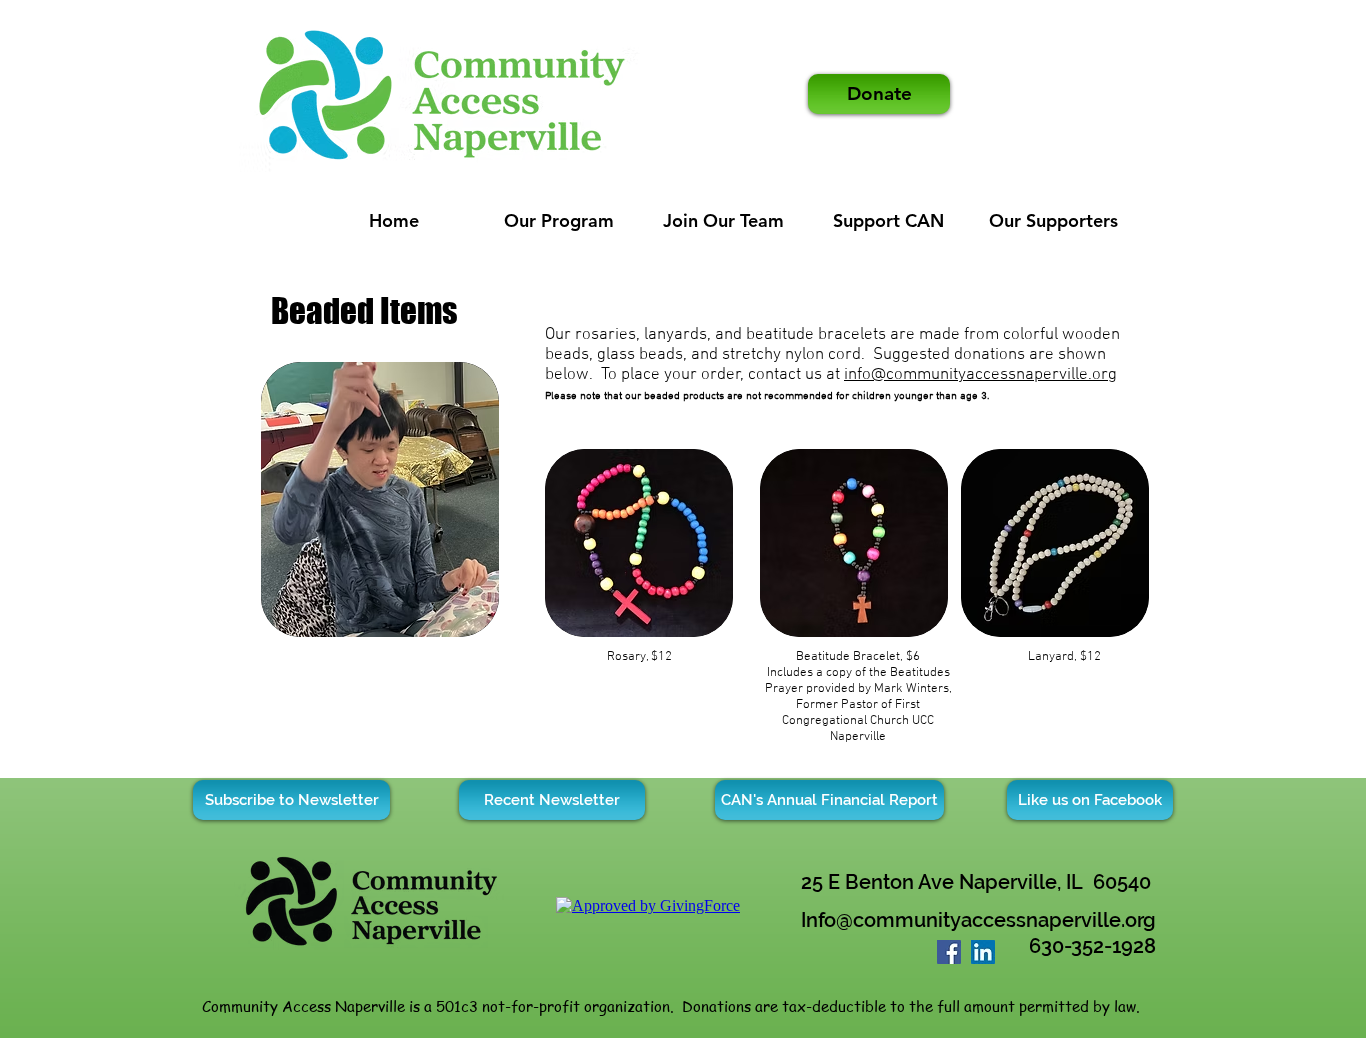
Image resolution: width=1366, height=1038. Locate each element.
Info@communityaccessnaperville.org (978, 920)
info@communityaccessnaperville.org (980, 375)
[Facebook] (949, 952)
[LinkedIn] (983, 952)
